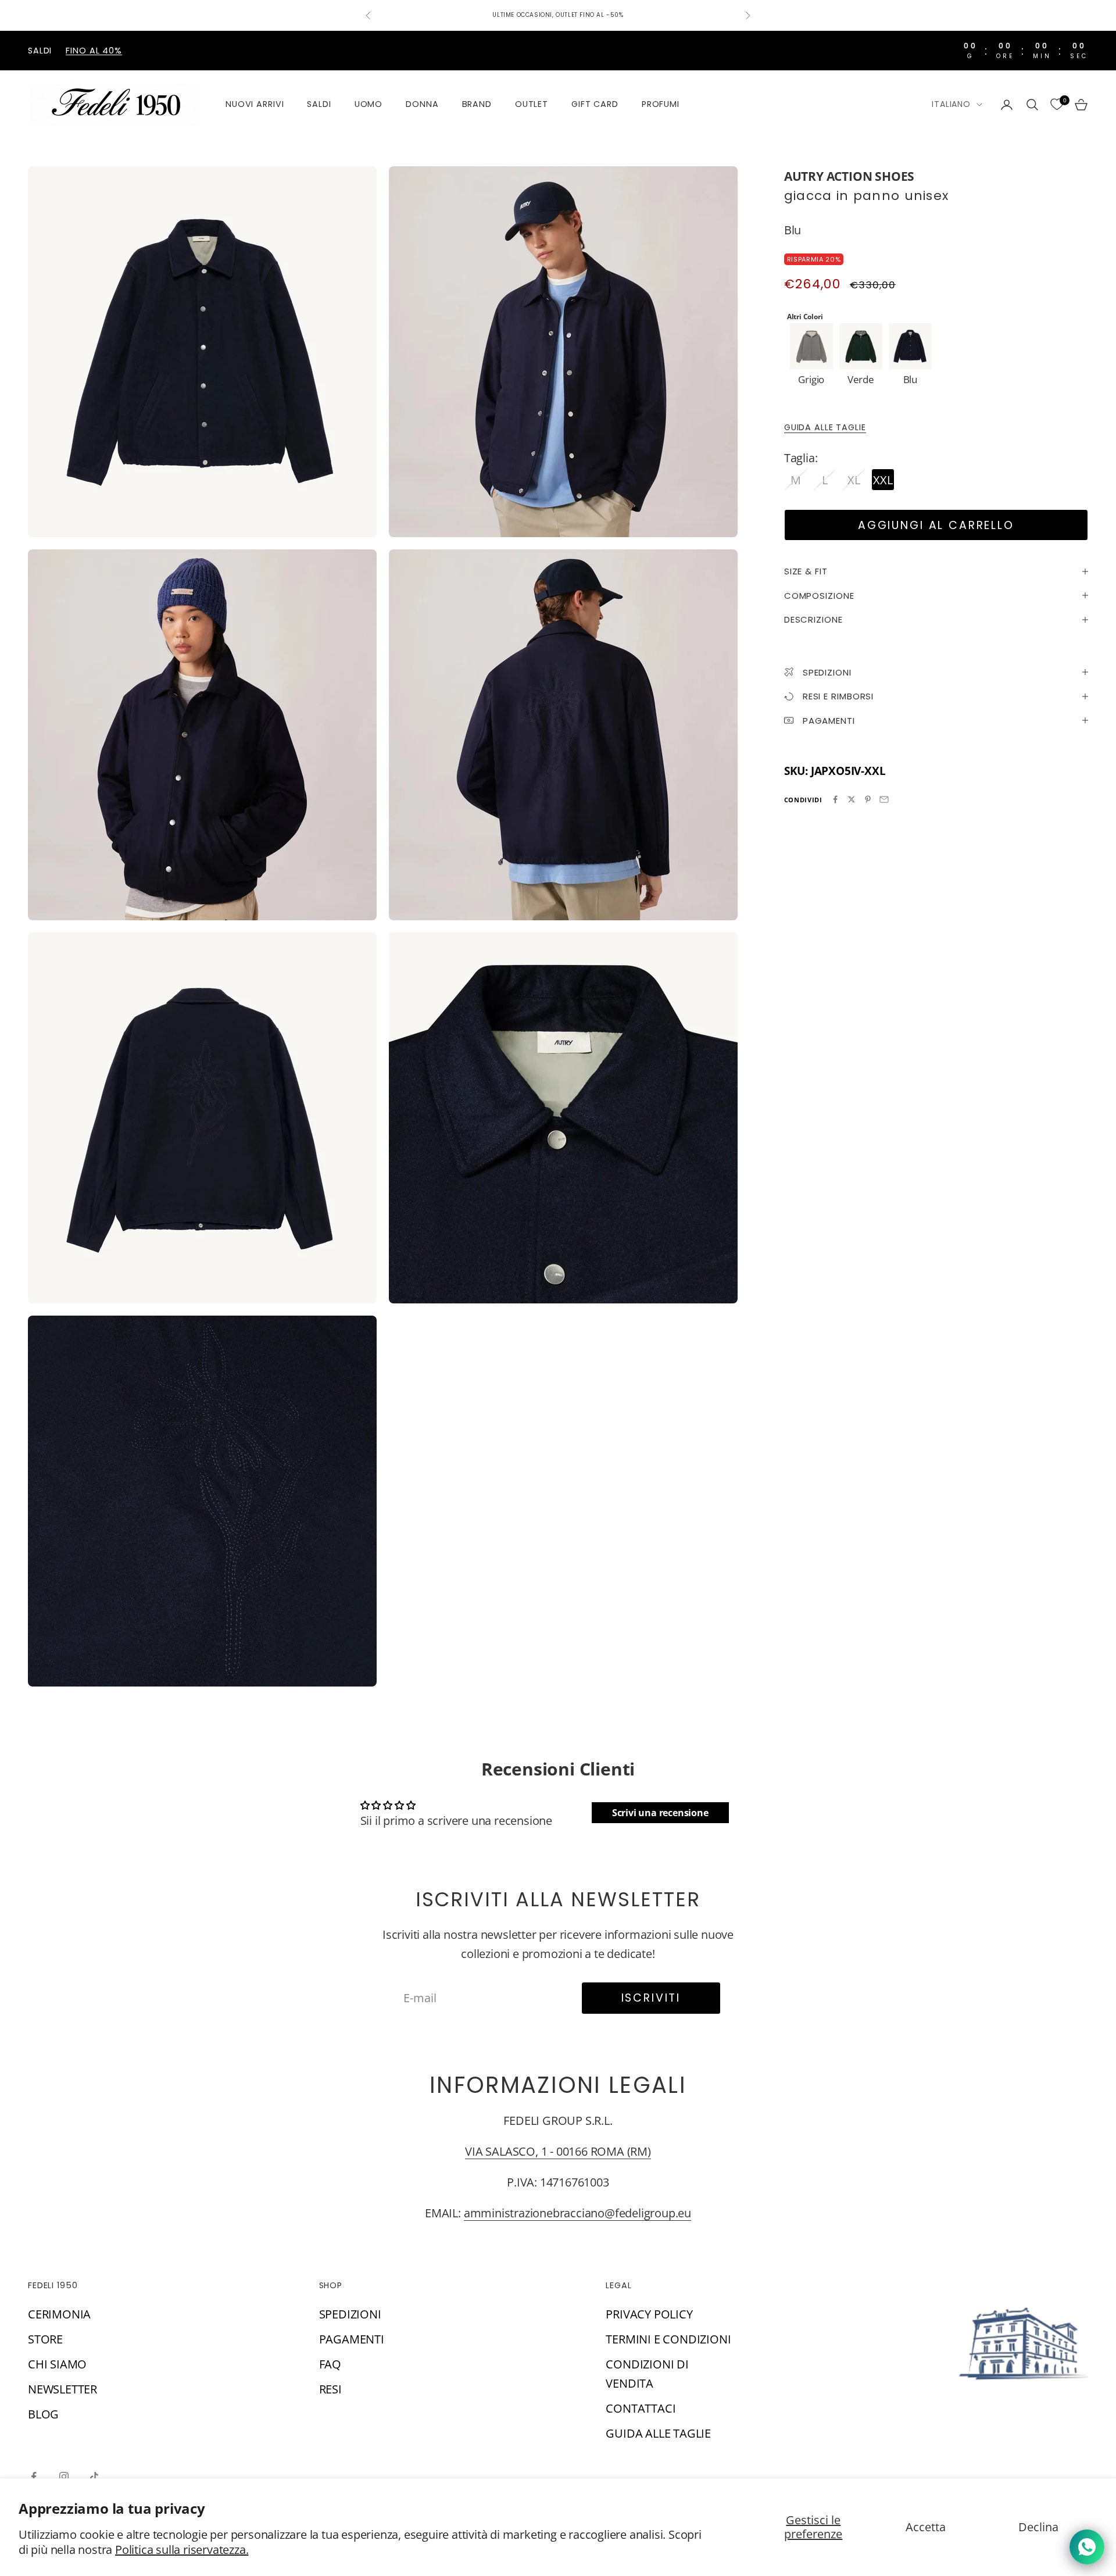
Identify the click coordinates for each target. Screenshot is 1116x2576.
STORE (45, 2339)
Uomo (369, 104)
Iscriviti (651, 1998)
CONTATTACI (641, 2408)
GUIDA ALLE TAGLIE (825, 427)
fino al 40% (94, 51)
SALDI (319, 104)
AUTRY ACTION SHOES (849, 176)
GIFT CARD (595, 104)
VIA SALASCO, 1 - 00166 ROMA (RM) (558, 2151)
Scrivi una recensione (660, 1813)
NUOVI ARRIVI (255, 104)
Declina (1038, 2527)
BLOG (43, 2414)
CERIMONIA (59, 2314)
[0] (1057, 105)
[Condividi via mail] (884, 799)
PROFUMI (661, 104)
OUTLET (532, 104)
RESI (330, 2389)
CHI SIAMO (57, 2364)
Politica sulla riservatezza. (182, 2550)
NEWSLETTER (62, 2389)
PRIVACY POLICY (649, 2314)
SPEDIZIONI (350, 2314)
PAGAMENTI (352, 2339)
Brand (477, 104)
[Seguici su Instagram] (64, 2477)
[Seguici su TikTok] (94, 2477)
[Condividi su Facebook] (835, 799)
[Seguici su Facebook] (34, 2477)
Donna (422, 104)
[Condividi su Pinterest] (868, 799)
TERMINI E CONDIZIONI (668, 2339)
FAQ (330, 2364)
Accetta (926, 2527)
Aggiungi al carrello (936, 525)
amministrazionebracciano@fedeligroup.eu (577, 2213)
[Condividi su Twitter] (852, 799)
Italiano (951, 104)
